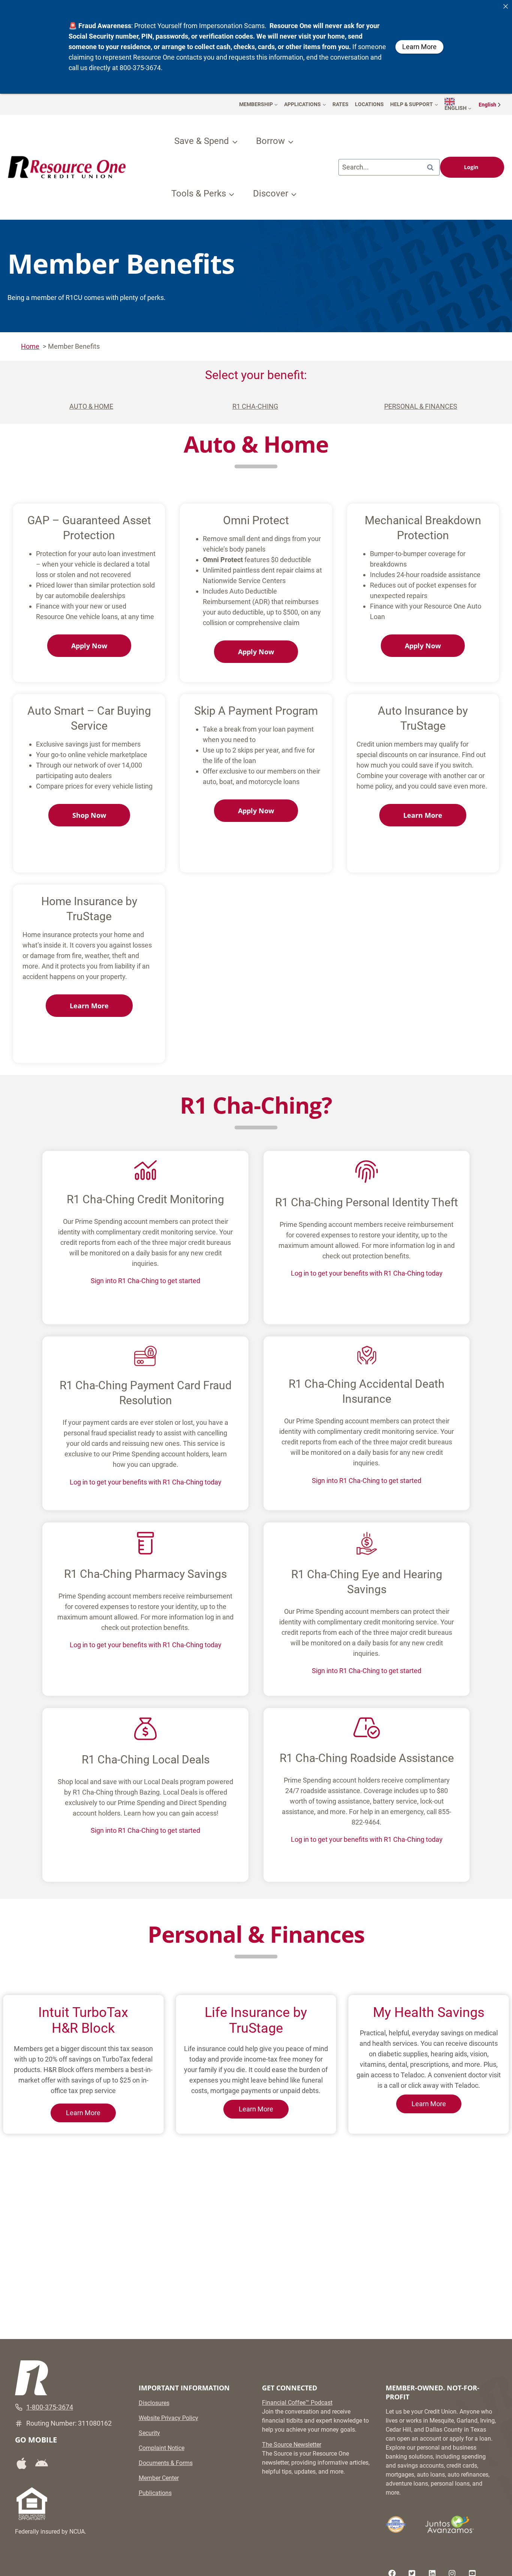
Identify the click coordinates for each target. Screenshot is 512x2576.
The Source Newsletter (292, 2445)
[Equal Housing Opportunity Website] (32, 2504)
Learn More (83, 2113)
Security (149, 2433)
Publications (155, 2493)
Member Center (159, 2478)
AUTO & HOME (91, 406)
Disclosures (154, 2403)
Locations (369, 104)
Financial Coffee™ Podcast (297, 2403)
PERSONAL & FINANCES (421, 406)
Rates (341, 104)
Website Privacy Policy (168, 2418)
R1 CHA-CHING (255, 406)
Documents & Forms (166, 2463)
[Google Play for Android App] (44, 2464)
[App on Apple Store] (24, 2463)
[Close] (506, 6)
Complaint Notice (162, 2448)
